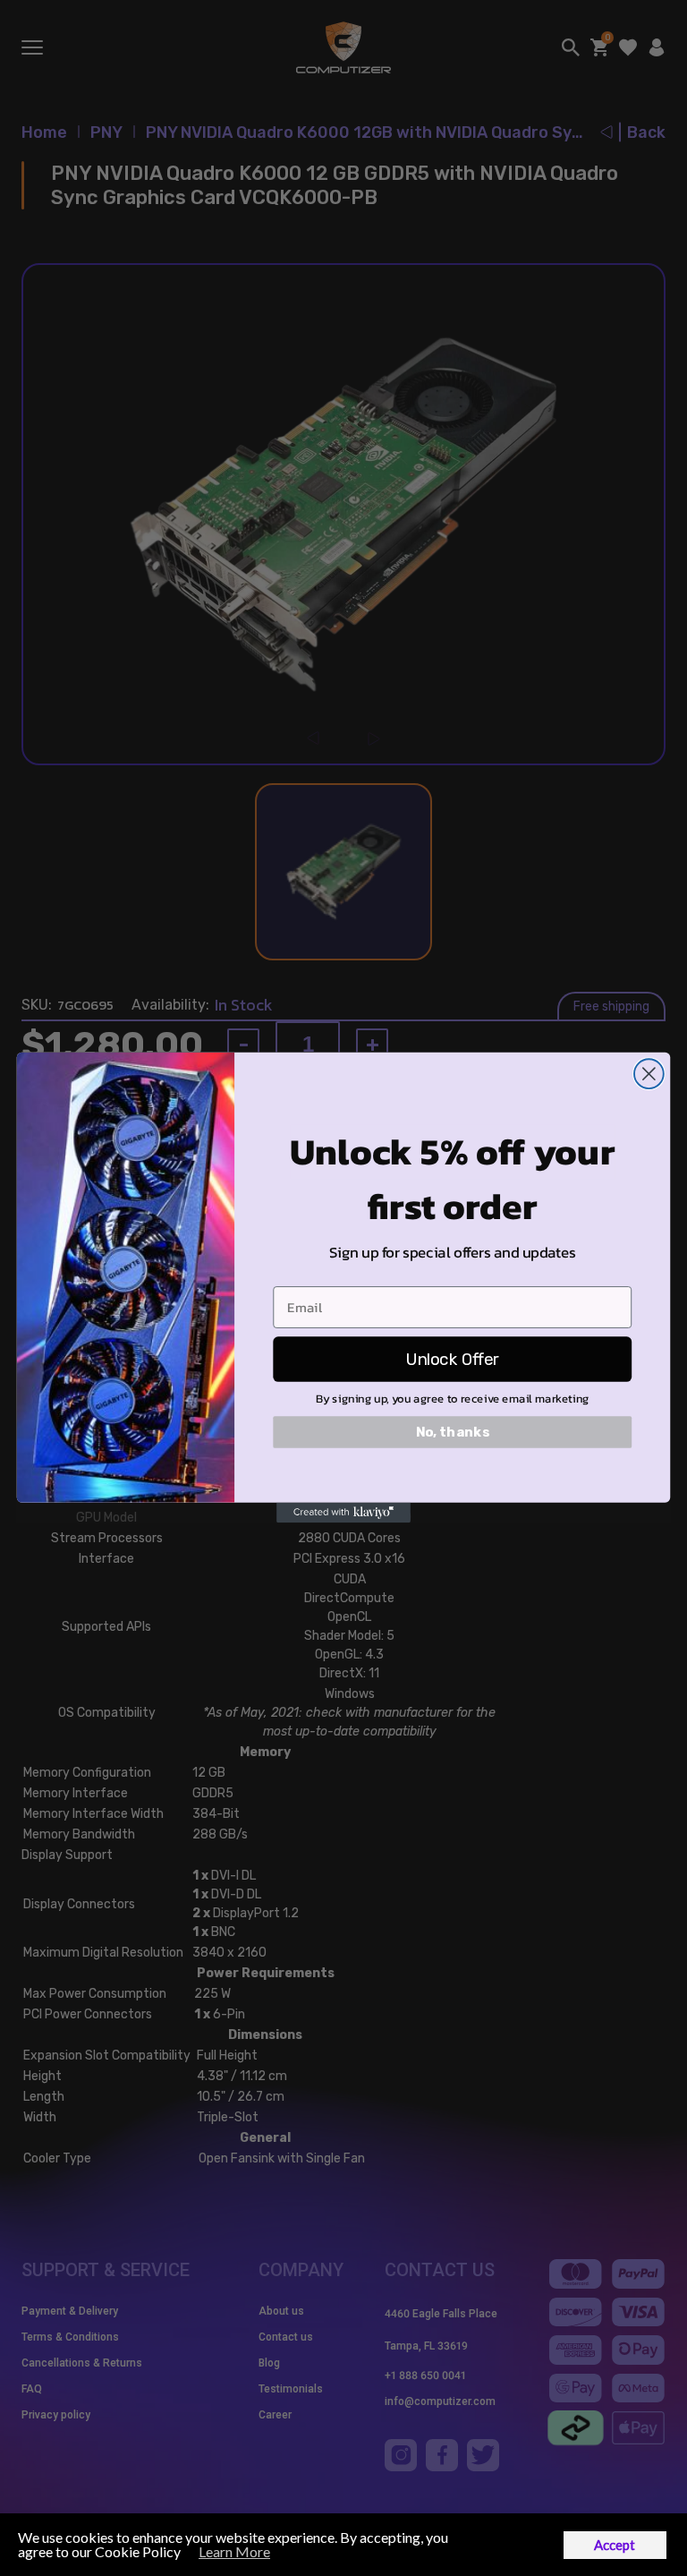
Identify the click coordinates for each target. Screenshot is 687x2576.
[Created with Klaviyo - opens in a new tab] (343, 1513)
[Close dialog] (649, 1075)
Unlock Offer (453, 1359)
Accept (615, 2545)
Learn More (234, 2551)
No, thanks (453, 1432)
